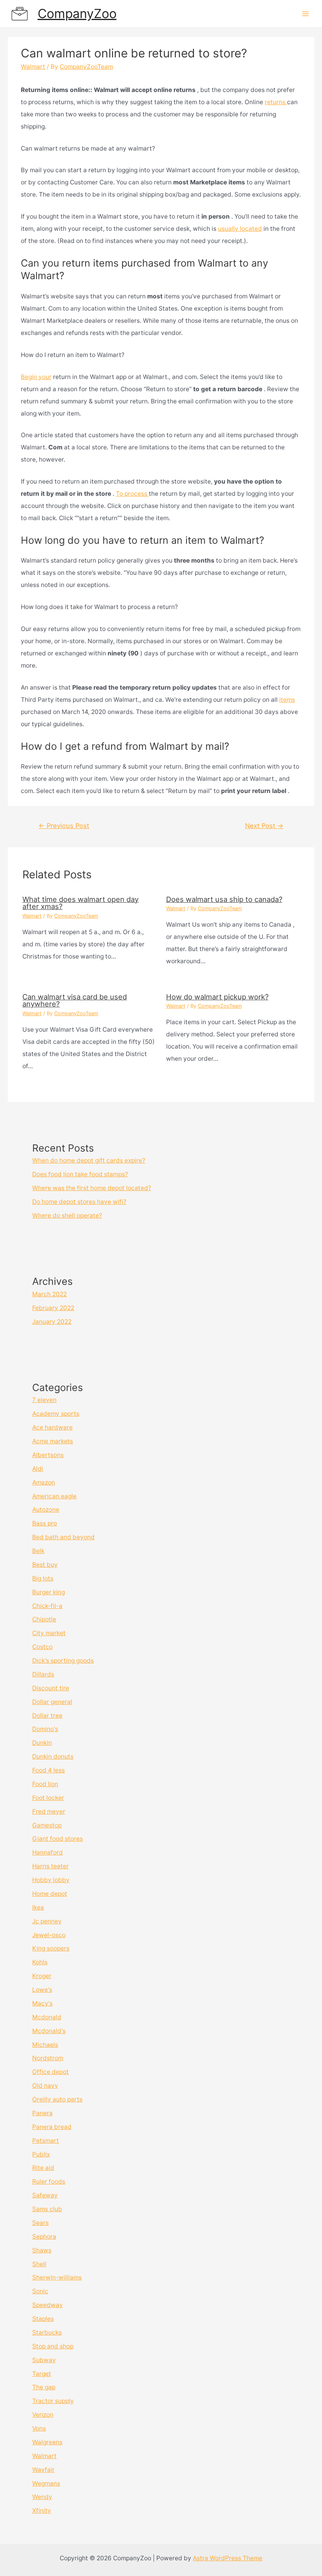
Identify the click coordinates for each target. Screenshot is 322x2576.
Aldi (38, 1469)
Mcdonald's (49, 2031)
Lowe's (42, 1990)
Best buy (45, 1565)
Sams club (47, 2209)
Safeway (45, 2195)
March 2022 (49, 1294)
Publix (41, 2154)
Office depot (50, 2072)
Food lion (45, 1784)
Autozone (46, 1510)
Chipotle (44, 1619)
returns (276, 102)
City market (49, 1633)
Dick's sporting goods (63, 1661)
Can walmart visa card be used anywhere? (75, 1000)
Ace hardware (52, 1427)
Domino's (45, 1729)
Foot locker (48, 1798)
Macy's (42, 2003)
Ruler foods (49, 2181)
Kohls (40, 1962)
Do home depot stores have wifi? (79, 1202)
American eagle (54, 1496)
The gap (44, 2387)
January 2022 (52, 1322)
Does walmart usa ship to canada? (224, 899)
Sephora (44, 2237)
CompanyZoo (77, 14)
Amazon (44, 1482)
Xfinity (42, 2511)
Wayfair (43, 2470)
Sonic (40, 2291)
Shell (39, 2264)
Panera (42, 2113)
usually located (240, 229)
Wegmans (46, 2483)
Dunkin (42, 1743)
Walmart (33, 67)
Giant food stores (58, 1839)
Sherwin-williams (57, 2277)
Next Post (264, 826)
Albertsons (48, 1455)
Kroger (42, 1976)
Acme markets (53, 1441)
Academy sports (56, 1414)
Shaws (42, 2250)
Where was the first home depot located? (92, 1188)
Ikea (38, 1907)
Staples (43, 2319)
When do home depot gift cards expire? (89, 1160)
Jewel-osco (49, 1935)
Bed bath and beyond (63, 1537)
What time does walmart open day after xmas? (80, 903)
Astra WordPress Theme (228, 2558)
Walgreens (47, 2442)
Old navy (45, 2086)
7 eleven (44, 1400)
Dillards (43, 1674)
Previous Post (64, 826)
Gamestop (47, 1825)
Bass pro (45, 1523)
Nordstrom (48, 2058)
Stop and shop (53, 2346)
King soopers (51, 1948)
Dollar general (52, 1702)
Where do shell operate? (67, 1215)
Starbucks (47, 2332)
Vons (39, 2428)
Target (42, 2374)
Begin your (36, 377)
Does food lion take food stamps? (80, 1174)
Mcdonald (47, 2017)
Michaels (45, 2045)
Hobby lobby (51, 1880)
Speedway (48, 2305)
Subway (44, 2360)
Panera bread (52, 2127)
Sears (40, 2223)
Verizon (43, 2415)
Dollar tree (47, 1716)
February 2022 (53, 1308)
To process (132, 494)
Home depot (50, 1894)
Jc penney (47, 1921)
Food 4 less (48, 1770)
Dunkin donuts (53, 1756)
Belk (38, 1551)
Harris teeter (50, 1866)
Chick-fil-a (47, 1606)
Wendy (42, 2497)
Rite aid (43, 2168)
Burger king (48, 1592)
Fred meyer (49, 1811)
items (287, 700)
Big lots (43, 1578)
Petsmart (46, 2141)
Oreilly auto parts (57, 2099)
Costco (42, 1647)
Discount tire (51, 1688)
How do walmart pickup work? (217, 997)
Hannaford (48, 1852)
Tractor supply (53, 2401)
